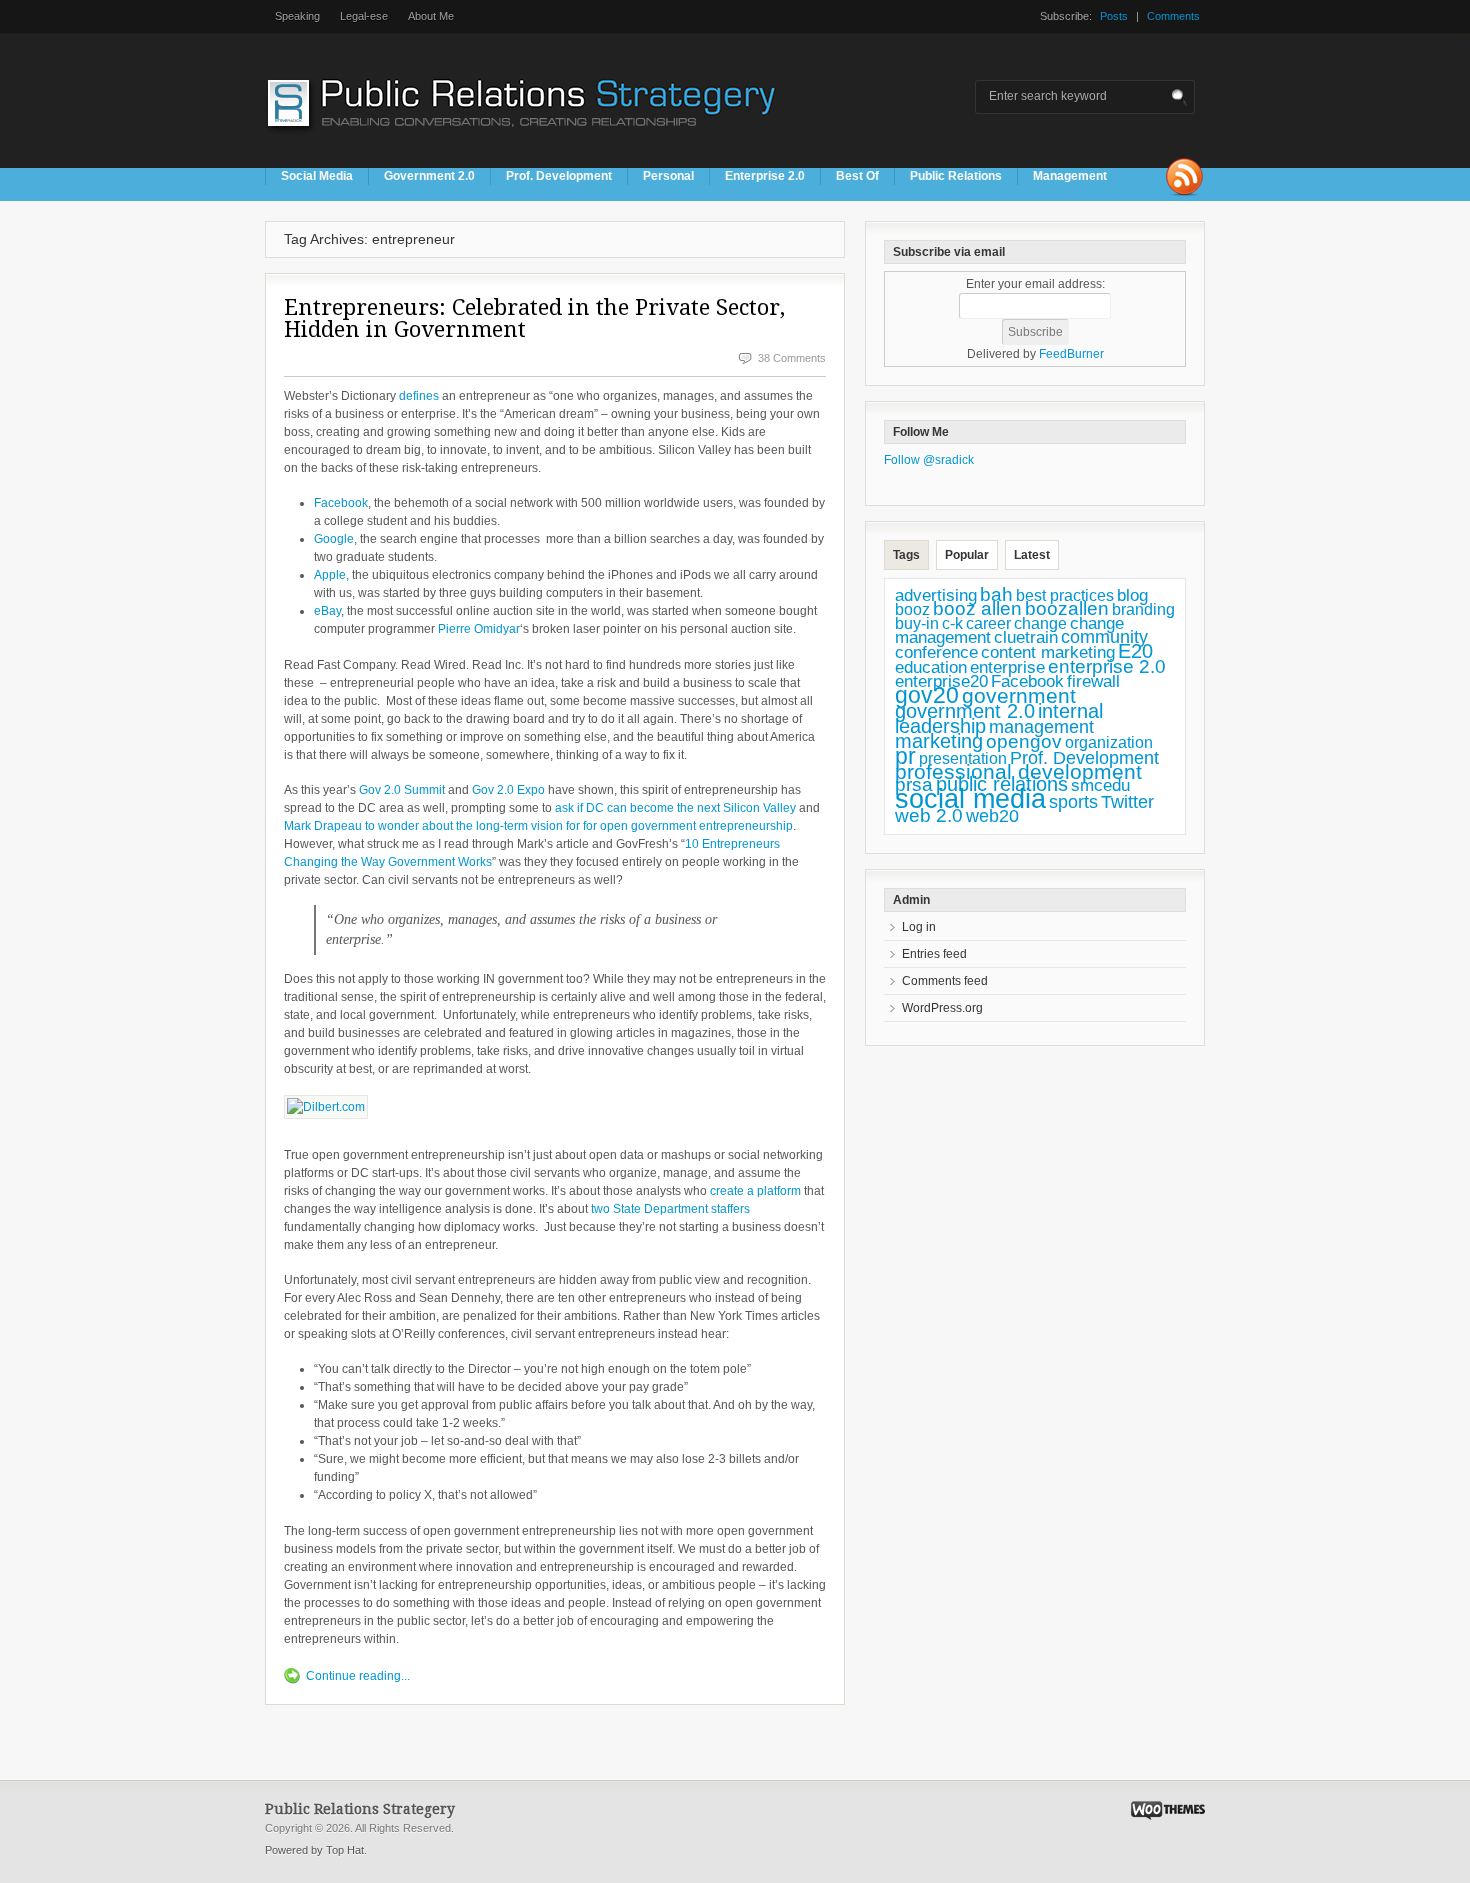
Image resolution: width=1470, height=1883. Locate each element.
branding (1143, 609)
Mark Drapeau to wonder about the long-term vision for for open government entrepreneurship (538, 826)
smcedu (1100, 785)
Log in (919, 927)
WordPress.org (942, 1008)
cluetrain (1026, 637)
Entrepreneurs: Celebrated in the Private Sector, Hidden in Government (534, 318)
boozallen (1067, 608)
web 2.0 (929, 815)
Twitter (1127, 802)
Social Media (317, 176)
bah (996, 594)
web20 (992, 815)
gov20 (927, 695)
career (988, 623)
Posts (1114, 16)
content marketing (1048, 652)
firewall (1093, 681)
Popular (967, 555)
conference (936, 652)
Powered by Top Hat (314, 1850)
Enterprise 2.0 (765, 176)
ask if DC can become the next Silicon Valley (677, 808)
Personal (668, 176)
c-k (952, 623)
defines (420, 396)
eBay (327, 611)
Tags (906, 555)
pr (905, 756)
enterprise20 (941, 681)
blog (1132, 595)
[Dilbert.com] (326, 1107)
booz (912, 609)
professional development (1018, 771)
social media (970, 799)
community (1104, 637)
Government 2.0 (429, 176)
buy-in (917, 623)
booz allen (977, 608)
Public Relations (956, 176)
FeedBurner (1071, 354)
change (1040, 623)
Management (1070, 176)
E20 (1135, 651)
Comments (1173, 16)
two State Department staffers (670, 1209)
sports (1073, 802)
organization (1109, 742)
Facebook (341, 503)
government (1019, 696)
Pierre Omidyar (479, 629)
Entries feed (934, 954)
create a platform (755, 1191)
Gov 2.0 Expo (508, 790)
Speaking (297, 16)
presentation (963, 758)
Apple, (331, 575)
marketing (939, 741)
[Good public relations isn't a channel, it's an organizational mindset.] (524, 139)
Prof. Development (559, 176)
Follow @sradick (929, 460)
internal (1070, 711)
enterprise (1007, 667)
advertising (936, 595)
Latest (1032, 555)
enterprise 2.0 (1107, 666)
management (1041, 727)
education (931, 667)
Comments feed (945, 981)
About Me (431, 16)
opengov (1024, 741)
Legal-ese (364, 16)
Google (334, 539)
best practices (1065, 595)
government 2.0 (965, 711)
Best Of (857, 176)
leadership (940, 726)
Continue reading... (358, 1676)
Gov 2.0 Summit (402, 790)
